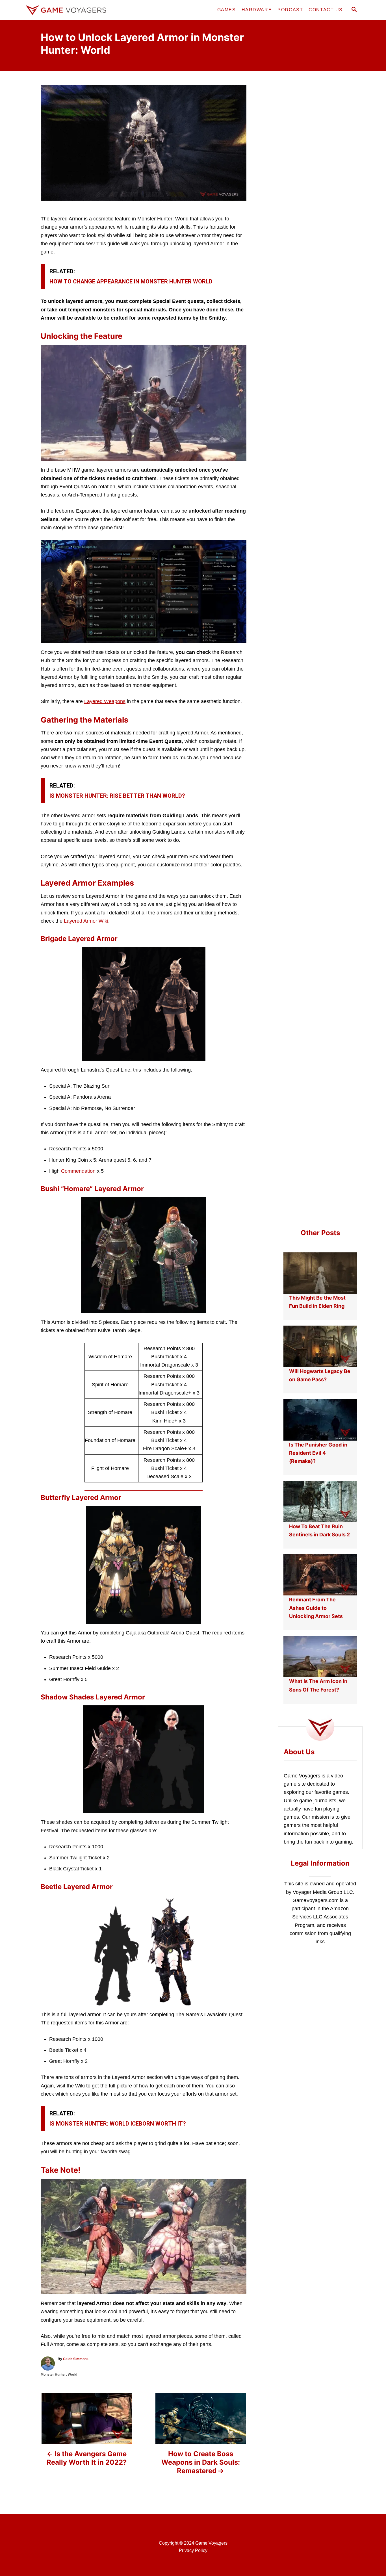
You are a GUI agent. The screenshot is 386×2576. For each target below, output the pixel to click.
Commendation (78, 1171)
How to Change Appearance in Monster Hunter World (131, 281)
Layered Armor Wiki (86, 921)
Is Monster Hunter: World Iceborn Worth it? (118, 2124)
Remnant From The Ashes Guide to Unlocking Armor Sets (316, 1608)
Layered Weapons (105, 701)
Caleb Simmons (76, 2359)
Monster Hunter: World (59, 2375)
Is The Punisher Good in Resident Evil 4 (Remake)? (318, 1453)
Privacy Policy (193, 2550)
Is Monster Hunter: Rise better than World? (117, 796)
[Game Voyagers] (74, 10)
